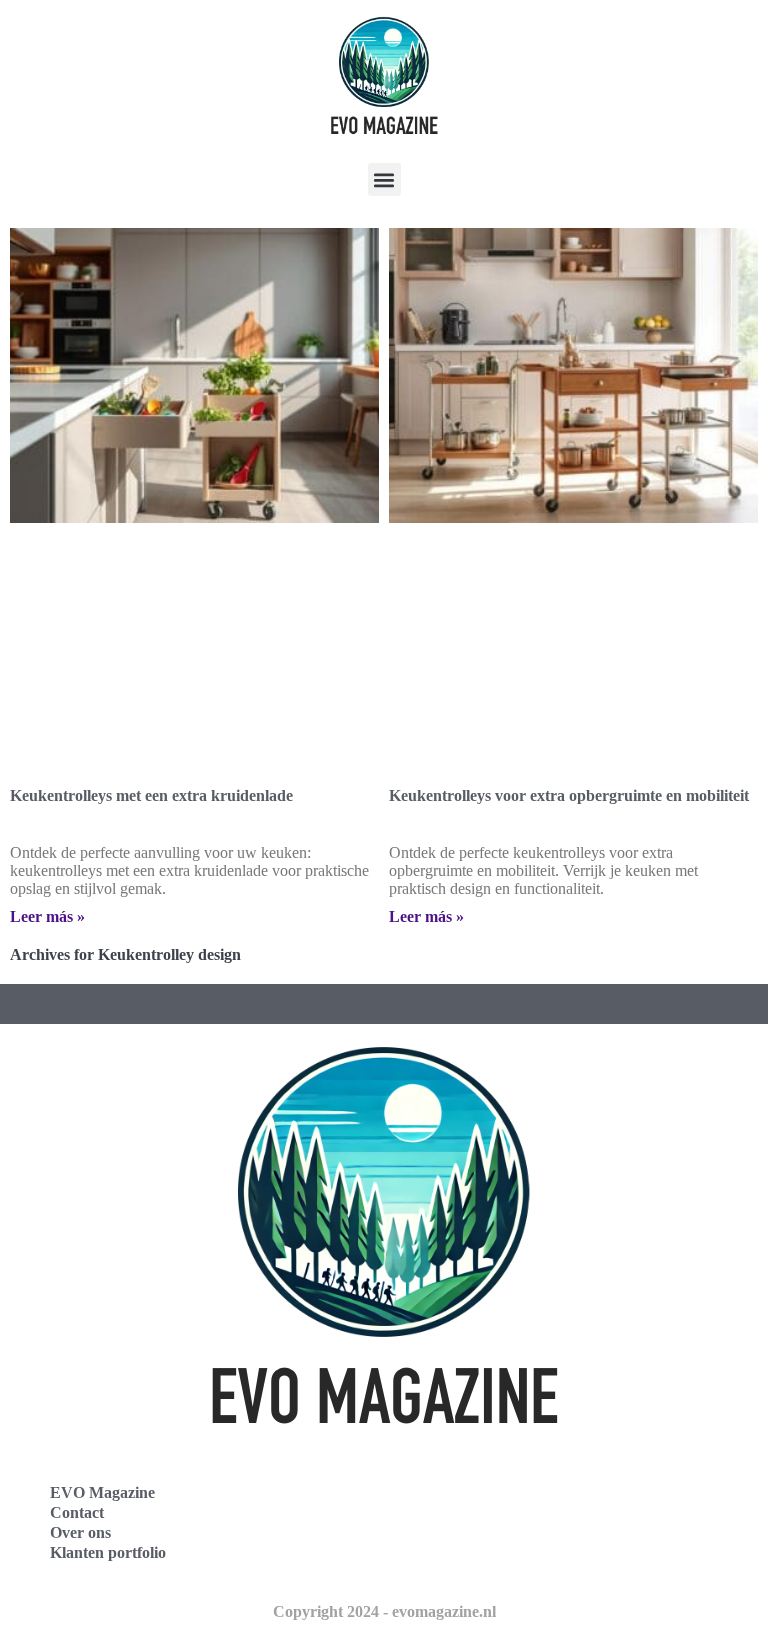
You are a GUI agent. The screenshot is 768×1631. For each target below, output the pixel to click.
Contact (77, 1512)
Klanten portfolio (108, 1552)
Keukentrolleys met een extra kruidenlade (151, 795)
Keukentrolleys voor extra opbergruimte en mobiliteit (569, 795)
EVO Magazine (102, 1492)
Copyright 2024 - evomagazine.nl (384, 1611)
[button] (384, 179)
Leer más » (47, 916)
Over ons (80, 1532)
